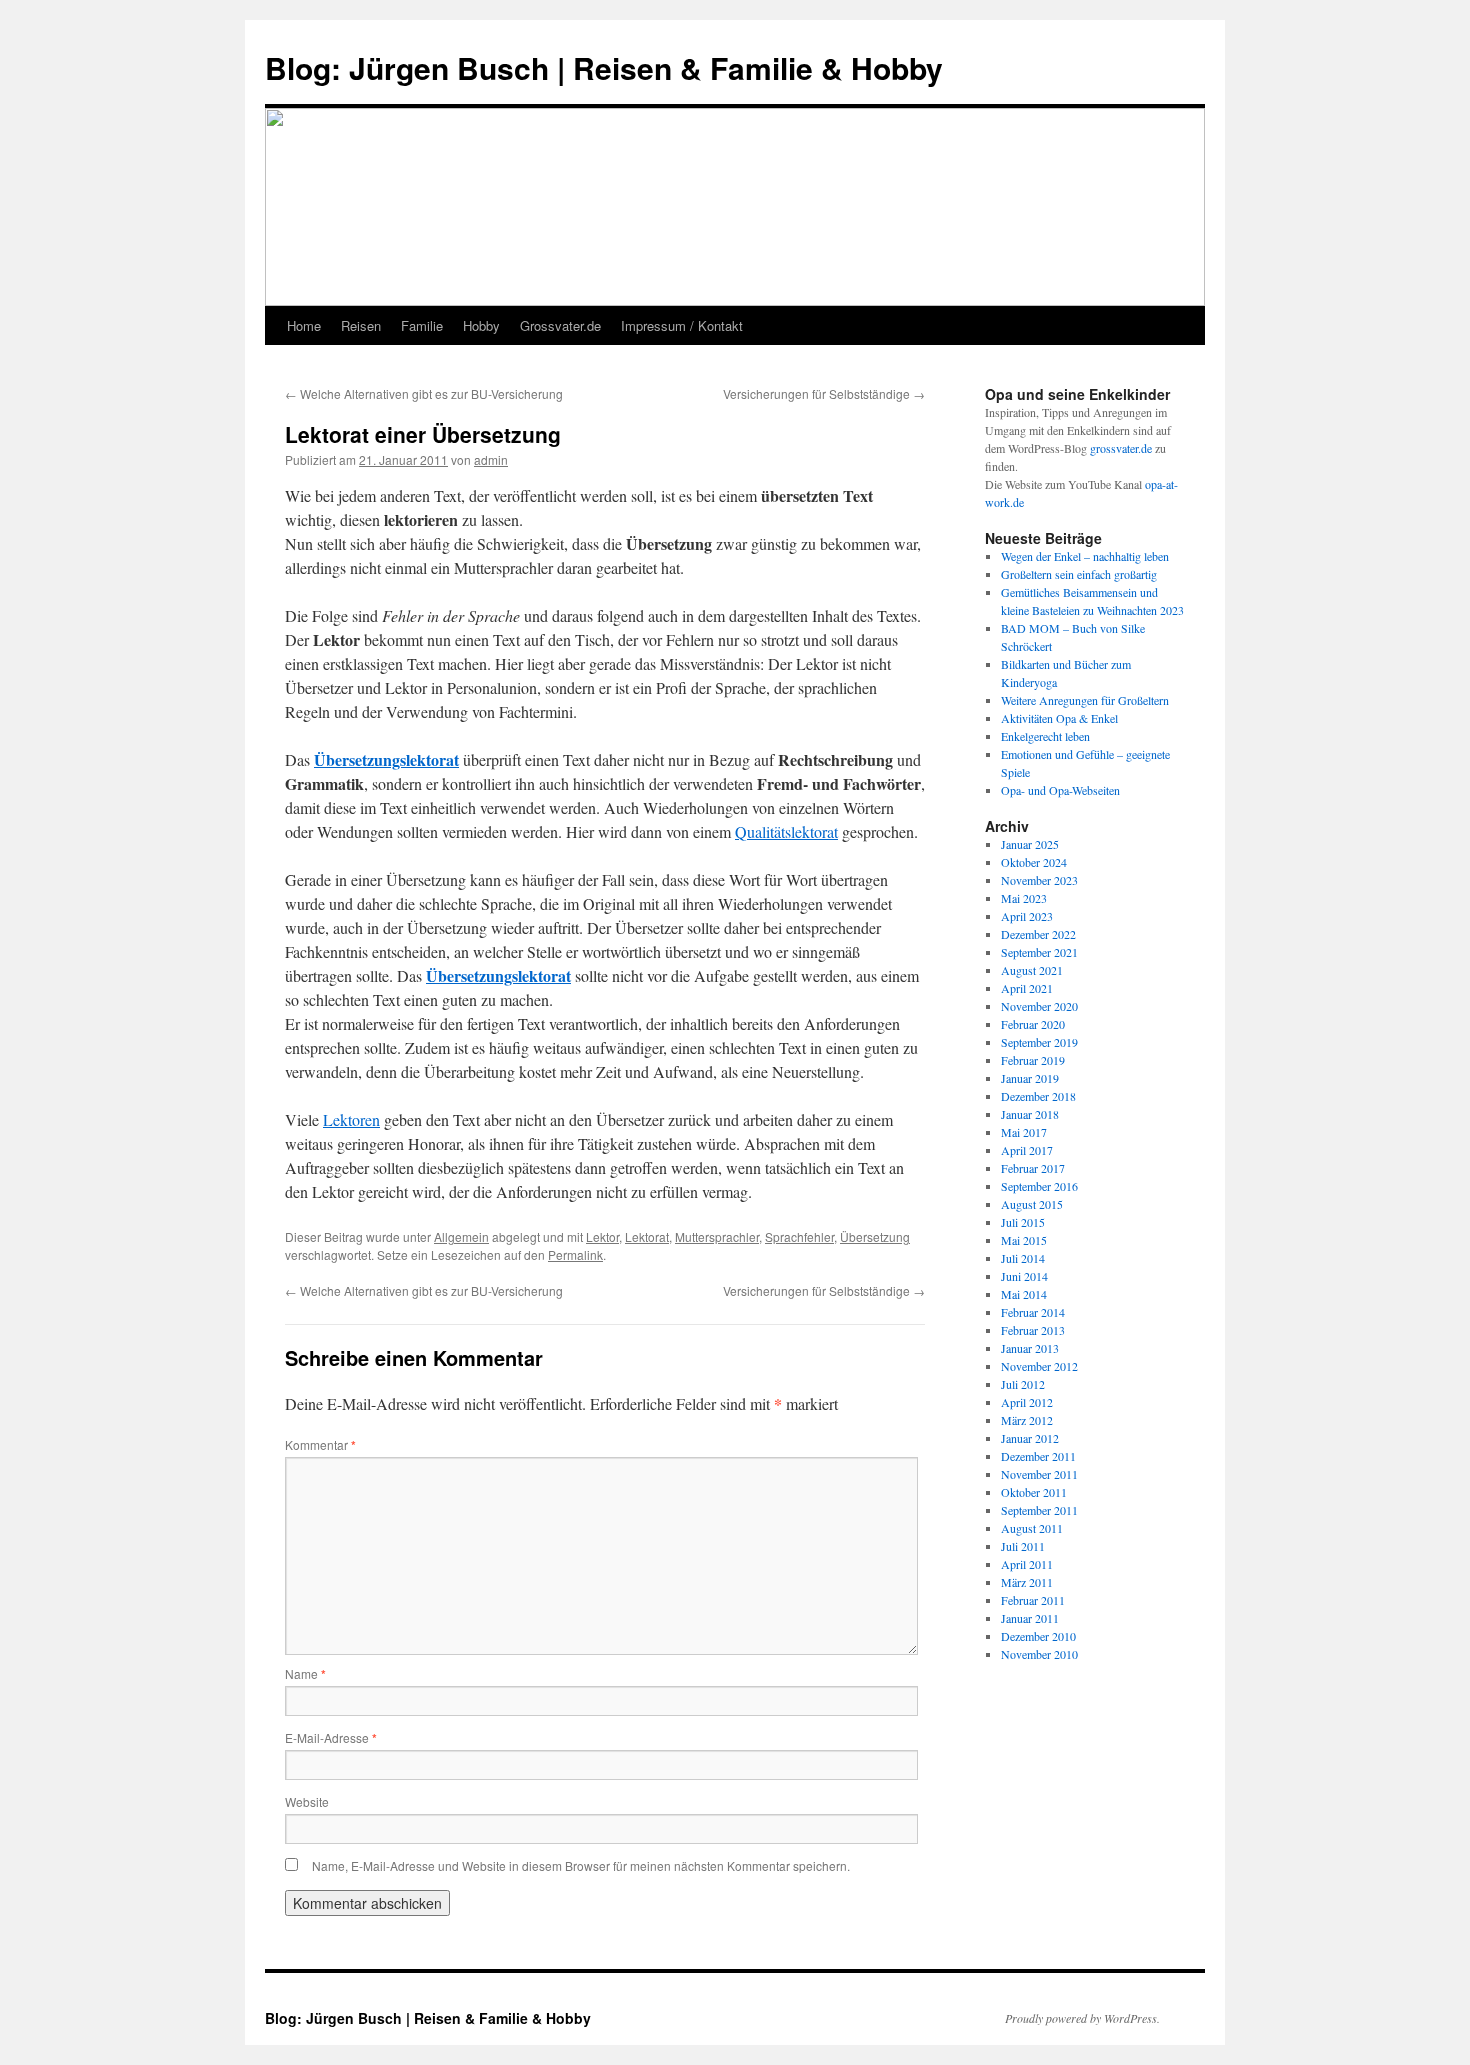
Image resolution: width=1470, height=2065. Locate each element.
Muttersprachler (717, 1236)
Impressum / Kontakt (682, 325)
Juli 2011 (1023, 1546)
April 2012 (1027, 1402)
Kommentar (320, 1444)
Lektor (602, 1236)
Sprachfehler (799, 1236)
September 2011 (1039, 1510)
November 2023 (1039, 880)
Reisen (361, 325)
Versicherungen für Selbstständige (824, 393)
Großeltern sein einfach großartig (1079, 574)
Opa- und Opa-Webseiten (1060, 790)
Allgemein (461, 1236)
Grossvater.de (560, 325)
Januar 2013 (1030, 1348)
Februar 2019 (1033, 1060)
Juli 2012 (1023, 1384)
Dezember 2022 (1038, 934)
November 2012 (1039, 1366)
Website (307, 1801)
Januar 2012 (1030, 1438)
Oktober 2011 (1034, 1492)
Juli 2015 (1023, 1222)
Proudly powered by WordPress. (1082, 2018)
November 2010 (1039, 1654)
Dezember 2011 (1038, 1456)
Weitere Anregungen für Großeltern (1085, 700)
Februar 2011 (1033, 1600)
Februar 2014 (1033, 1312)
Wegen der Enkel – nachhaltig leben (1085, 556)
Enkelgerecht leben (1045, 736)
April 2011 (1027, 1564)
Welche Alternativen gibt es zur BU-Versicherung (424, 393)
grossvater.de (1121, 448)
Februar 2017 (1033, 1168)
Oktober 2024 (1034, 862)
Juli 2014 (1023, 1258)
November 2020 (1039, 1006)
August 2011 (1032, 1528)
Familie (422, 325)
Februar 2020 (1033, 1024)
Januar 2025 (1030, 844)
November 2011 (1039, 1474)
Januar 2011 (1030, 1618)
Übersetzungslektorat (386, 759)
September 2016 (1039, 1186)
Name (305, 1673)
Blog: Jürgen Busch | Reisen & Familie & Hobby (604, 67)
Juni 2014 (1024, 1276)
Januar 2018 (1030, 1114)
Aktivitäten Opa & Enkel (1059, 718)
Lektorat (647, 1236)
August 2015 (1032, 1204)
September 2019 (1039, 1042)
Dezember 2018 (1038, 1096)
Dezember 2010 (1038, 1636)
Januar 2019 (1030, 1078)
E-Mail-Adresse (331, 1737)
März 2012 (1027, 1420)
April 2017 (1027, 1150)
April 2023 (1027, 916)
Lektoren (351, 1119)
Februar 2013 (1033, 1330)
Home (304, 325)
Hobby (481, 325)
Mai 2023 (1024, 898)
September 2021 (1039, 952)
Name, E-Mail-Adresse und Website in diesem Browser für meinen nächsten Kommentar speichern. (581, 1865)
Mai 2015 (1024, 1240)
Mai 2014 (1024, 1294)
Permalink (575, 1254)
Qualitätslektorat (786, 831)
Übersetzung (875, 1236)
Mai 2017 (1024, 1132)
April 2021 (1027, 988)
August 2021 (1032, 970)
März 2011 (1027, 1582)
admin (491, 459)
